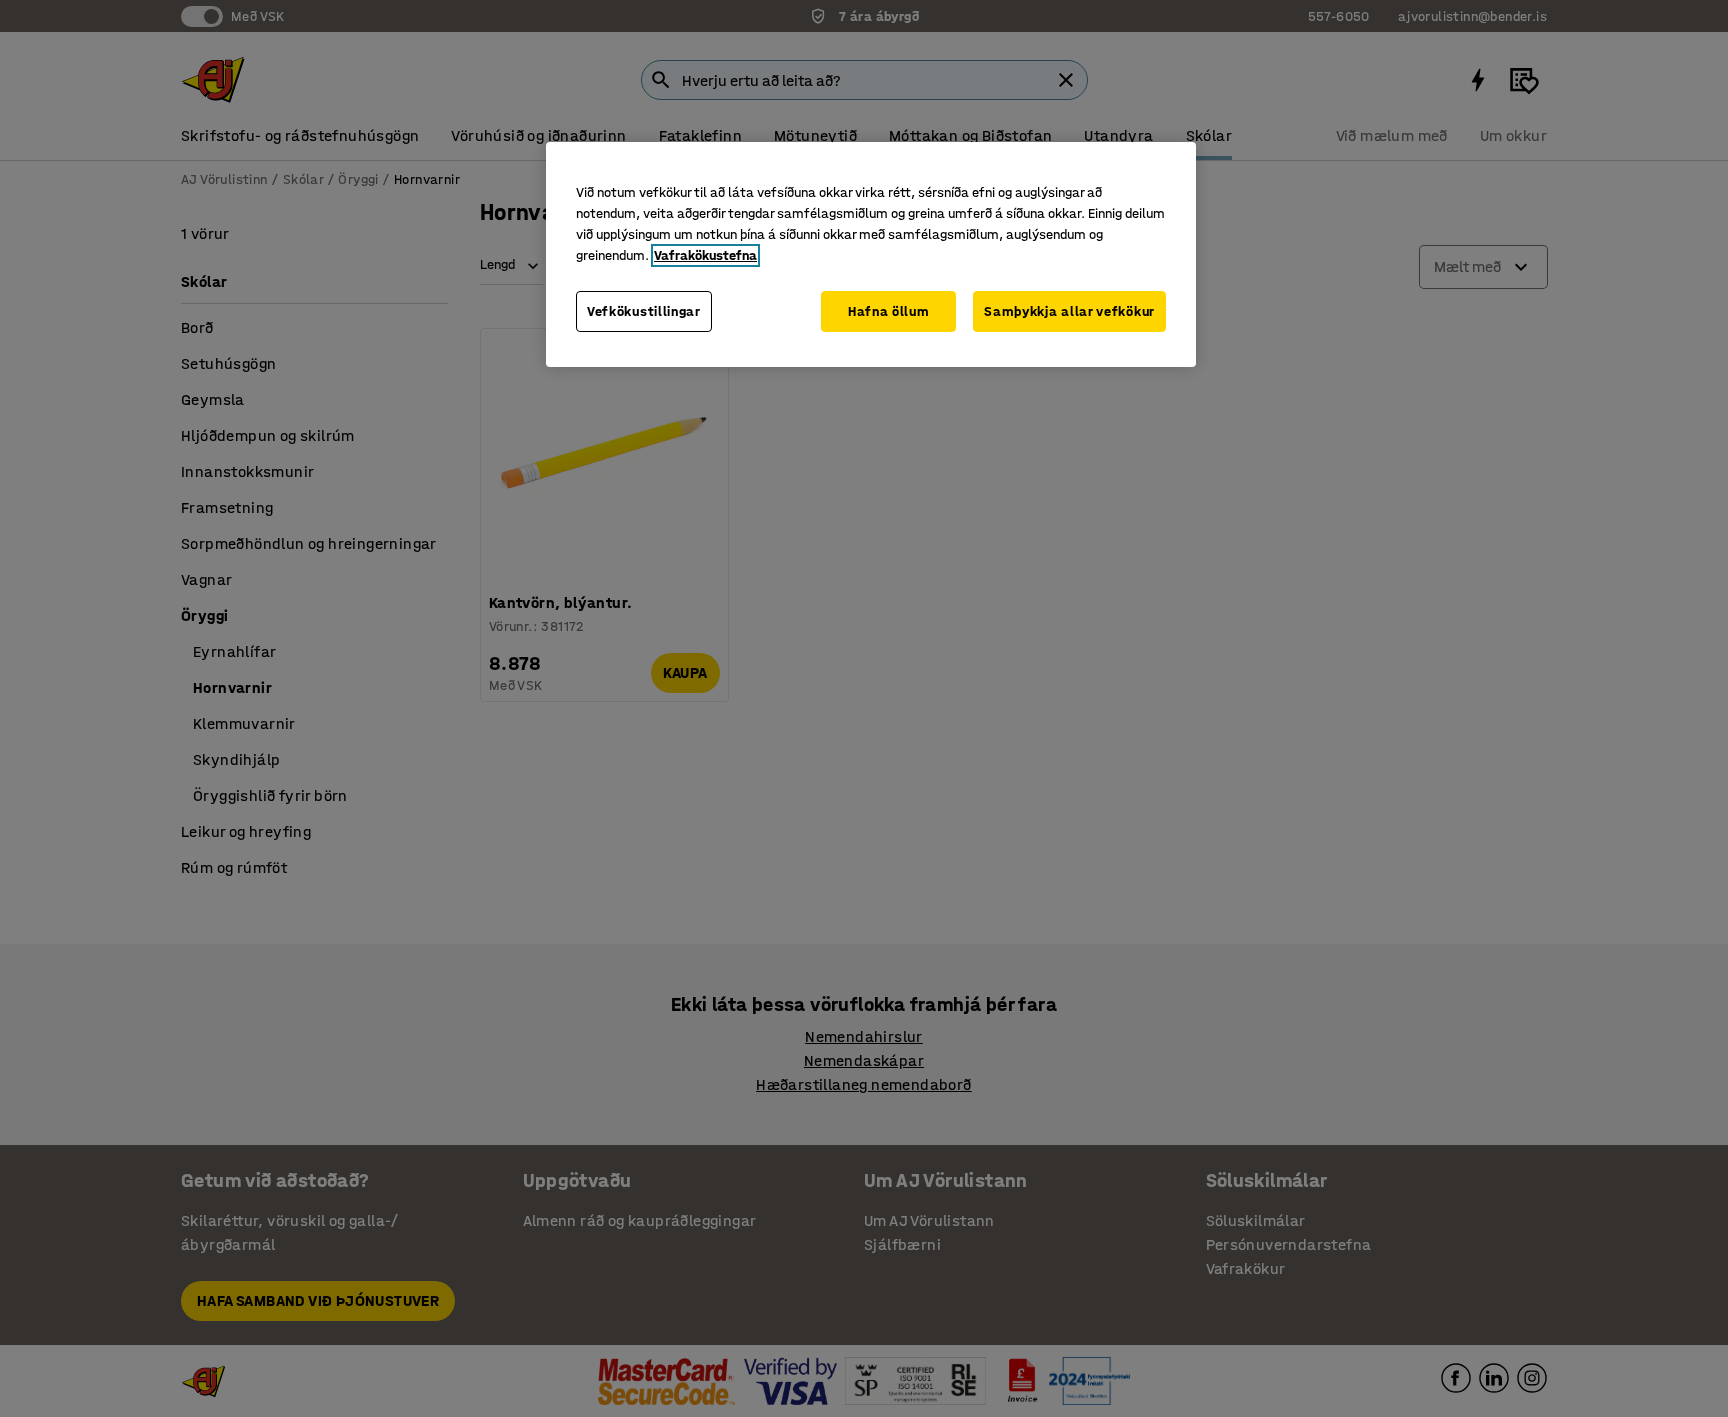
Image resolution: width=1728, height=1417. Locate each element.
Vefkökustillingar (644, 311)
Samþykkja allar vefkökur (1069, 311)
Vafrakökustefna (705, 255)
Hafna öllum (889, 311)
